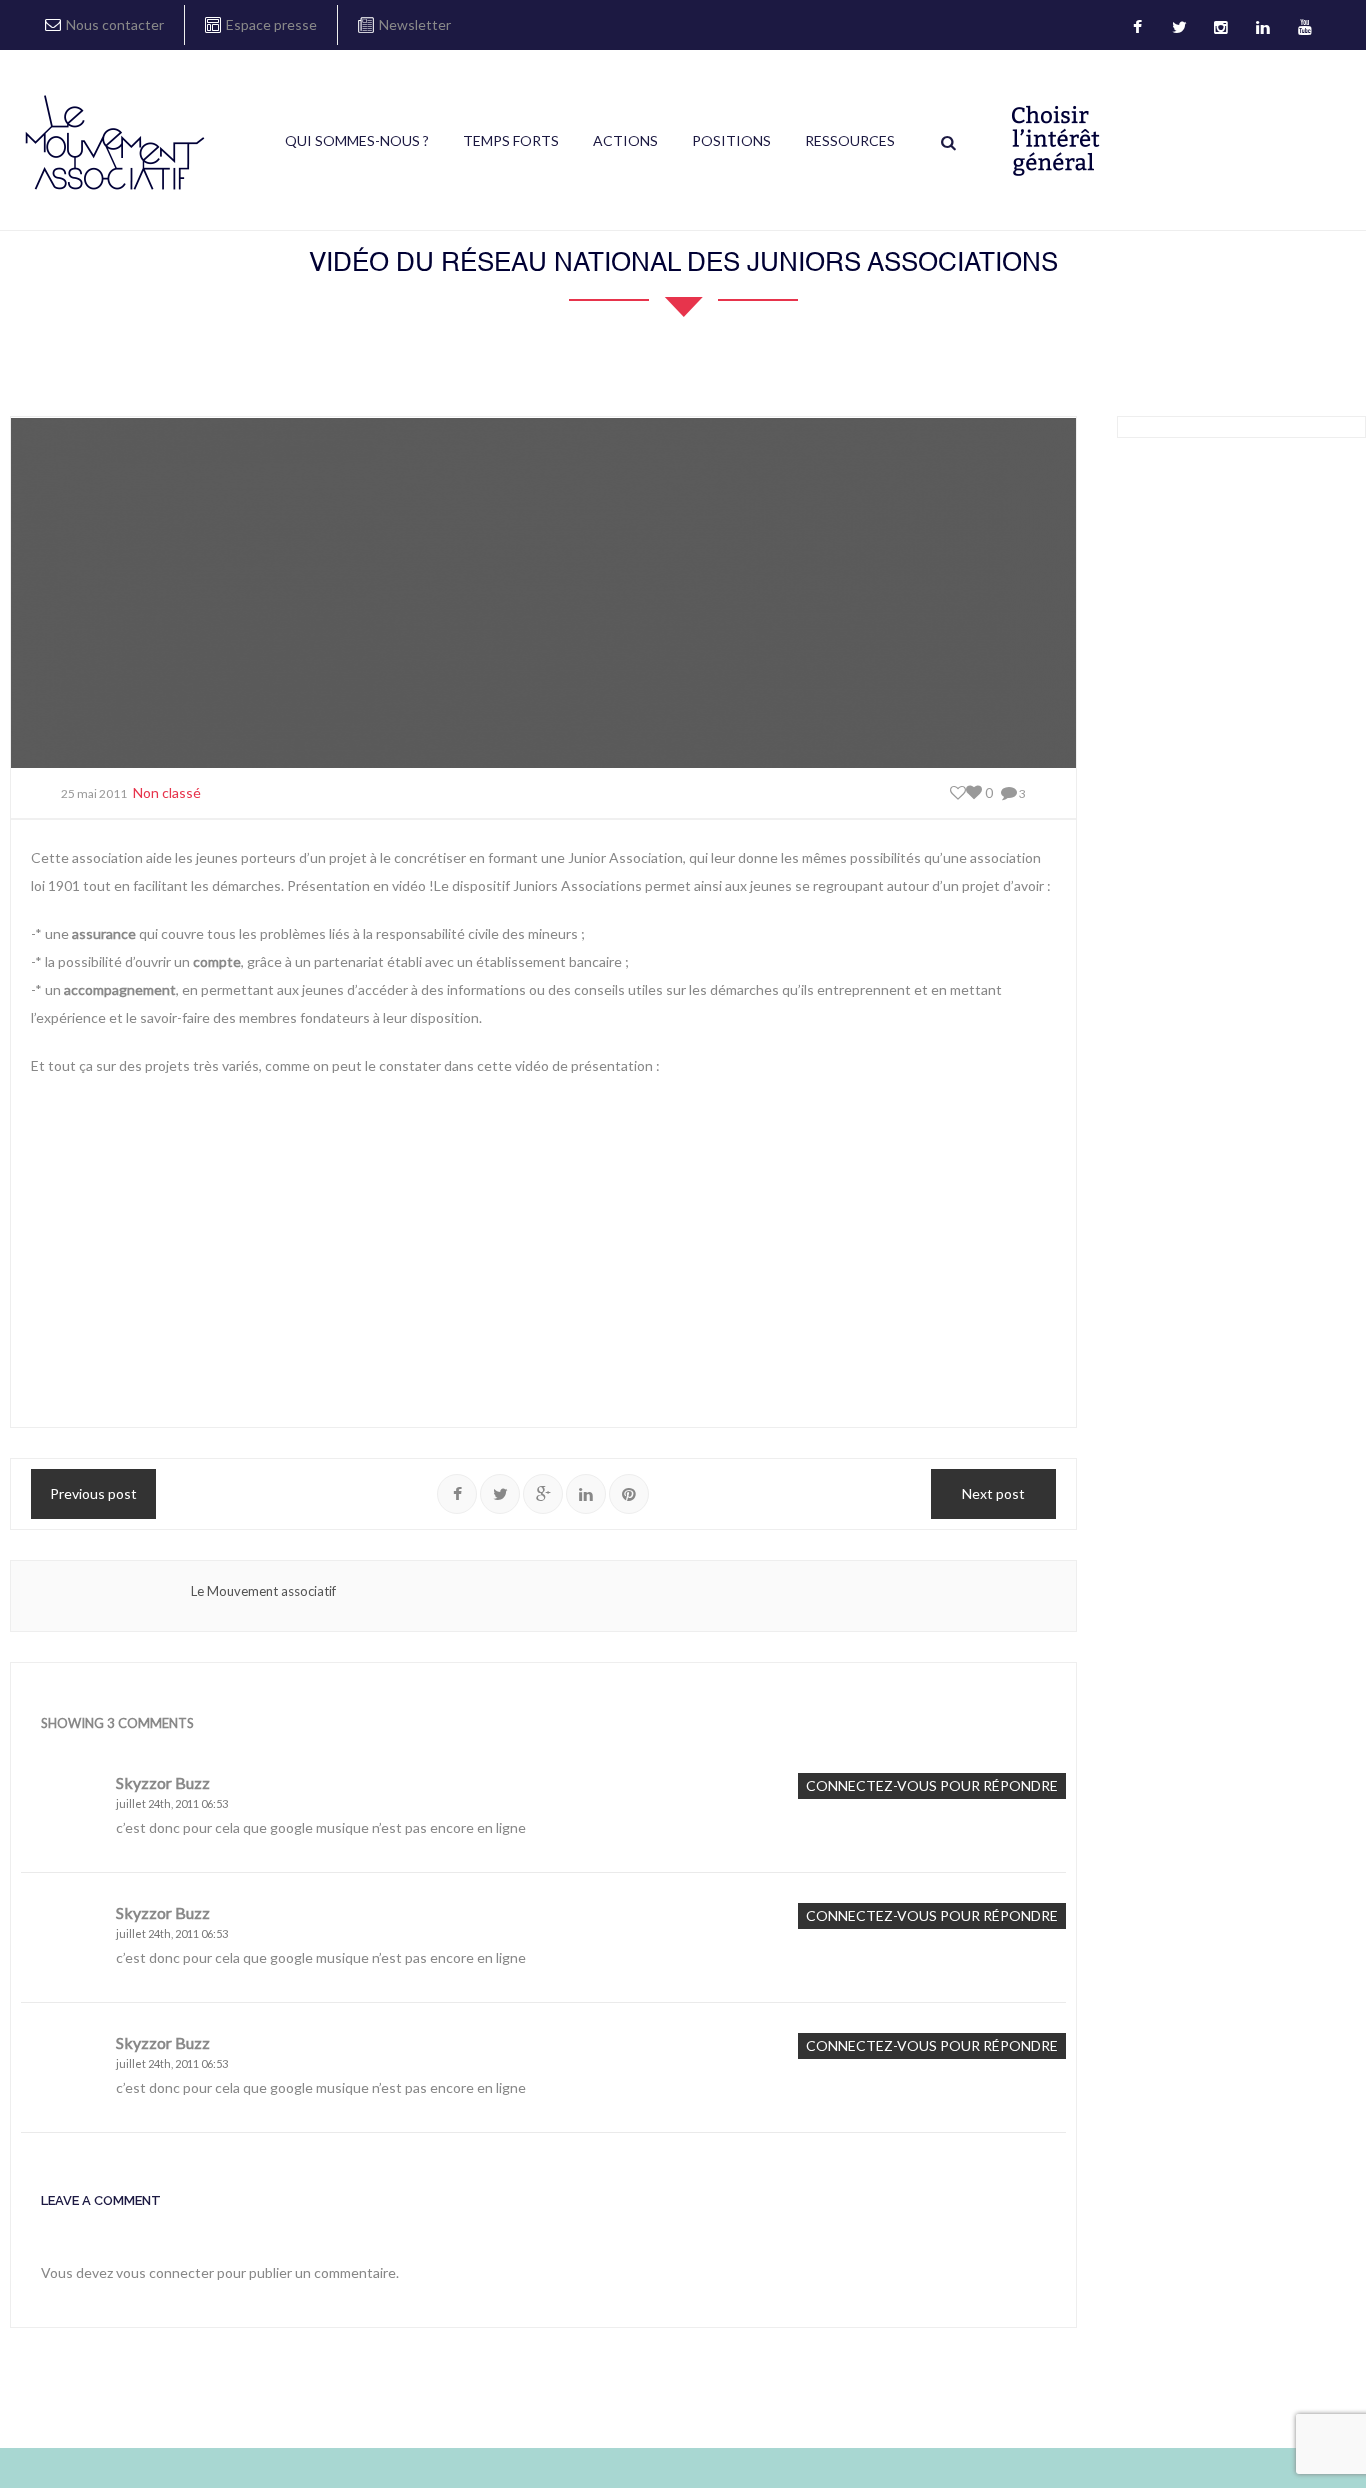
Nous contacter (115, 24)
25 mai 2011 (94, 793)
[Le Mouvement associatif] (115, 142)
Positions (731, 140)
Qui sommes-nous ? (357, 140)
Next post (993, 1493)
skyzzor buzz (163, 1782)
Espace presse (271, 24)
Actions (625, 140)
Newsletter (415, 24)
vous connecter (165, 2272)
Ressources (850, 140)
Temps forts (511, 140)
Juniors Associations (577, 885)
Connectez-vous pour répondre (932, 1785)
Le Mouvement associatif (263, 1591)
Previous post (93, 1493)
